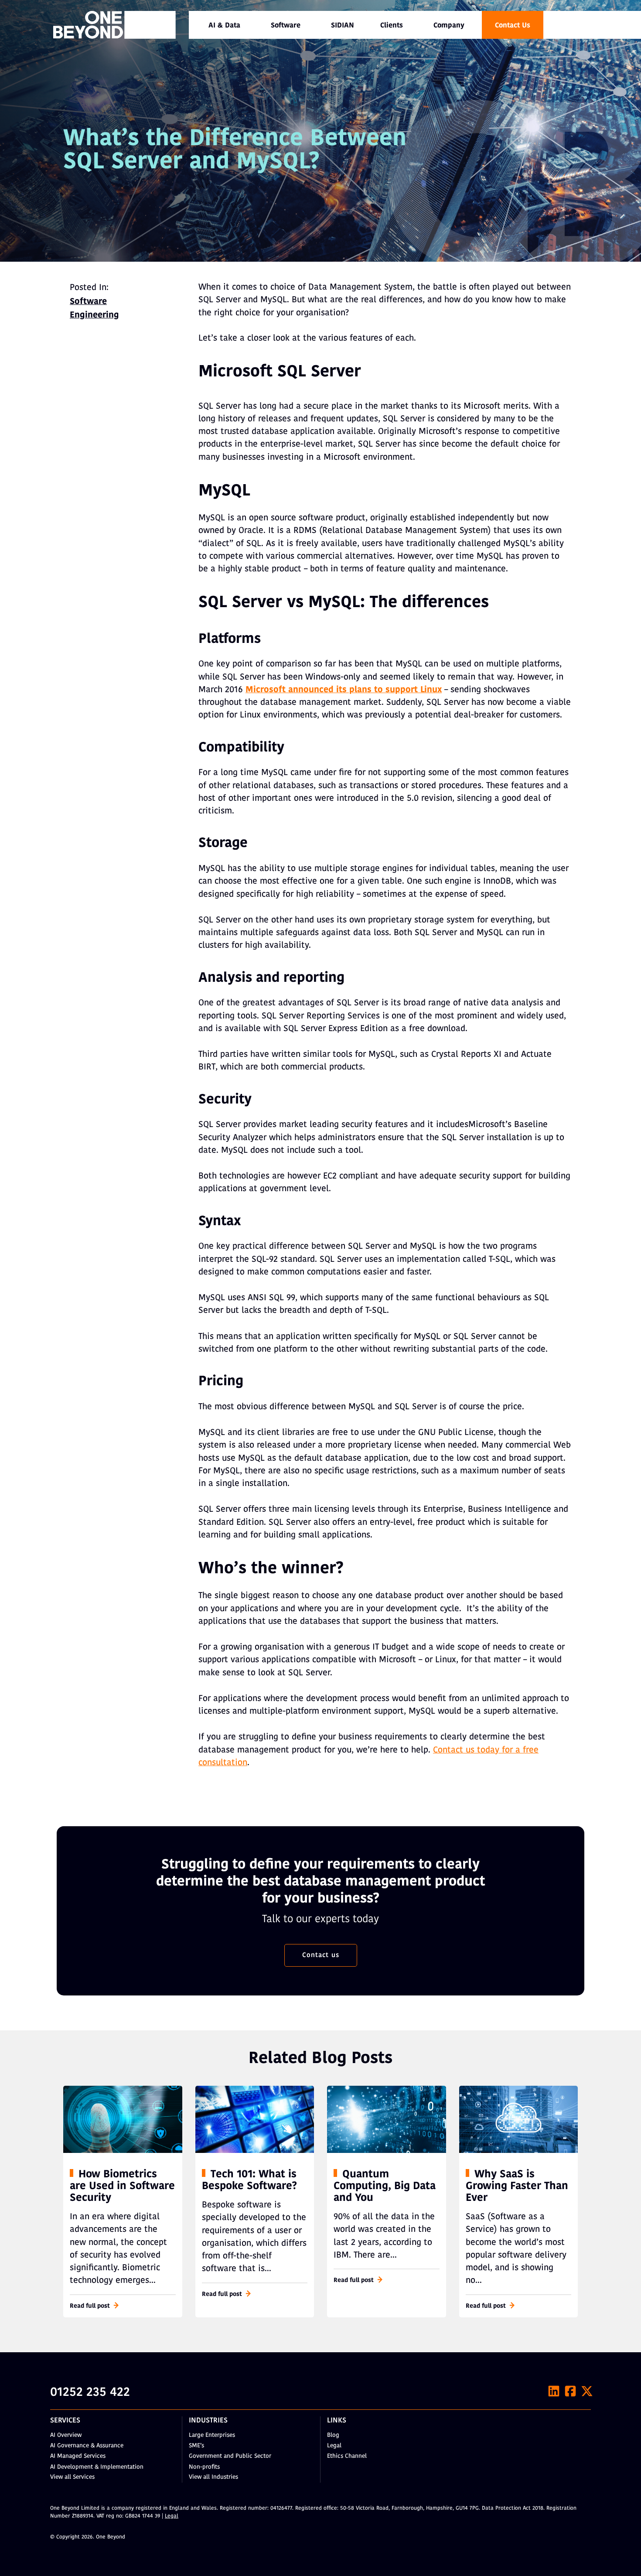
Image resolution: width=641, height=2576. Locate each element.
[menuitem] (224, 25)
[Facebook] (570, 2391)
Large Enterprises (212, 2435)
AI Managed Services (78, 2456)
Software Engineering (94, 309)
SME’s (196, 2446)
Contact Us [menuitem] (513, 26)
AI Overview (66, 2435)
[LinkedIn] (554, 2391)
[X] (587, 2391)
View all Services (72, 2477)
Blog (333, 2435)
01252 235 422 (90, 2393)
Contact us (321, 1955)
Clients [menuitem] (392, 26)
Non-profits (204, 2467)
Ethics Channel (347, 2456)
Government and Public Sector (230, 2456)
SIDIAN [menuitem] (343, 26)
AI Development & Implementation (97, 2467)
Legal (334, 2446)
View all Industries (213, 2477)
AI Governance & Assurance (87, 2446)
